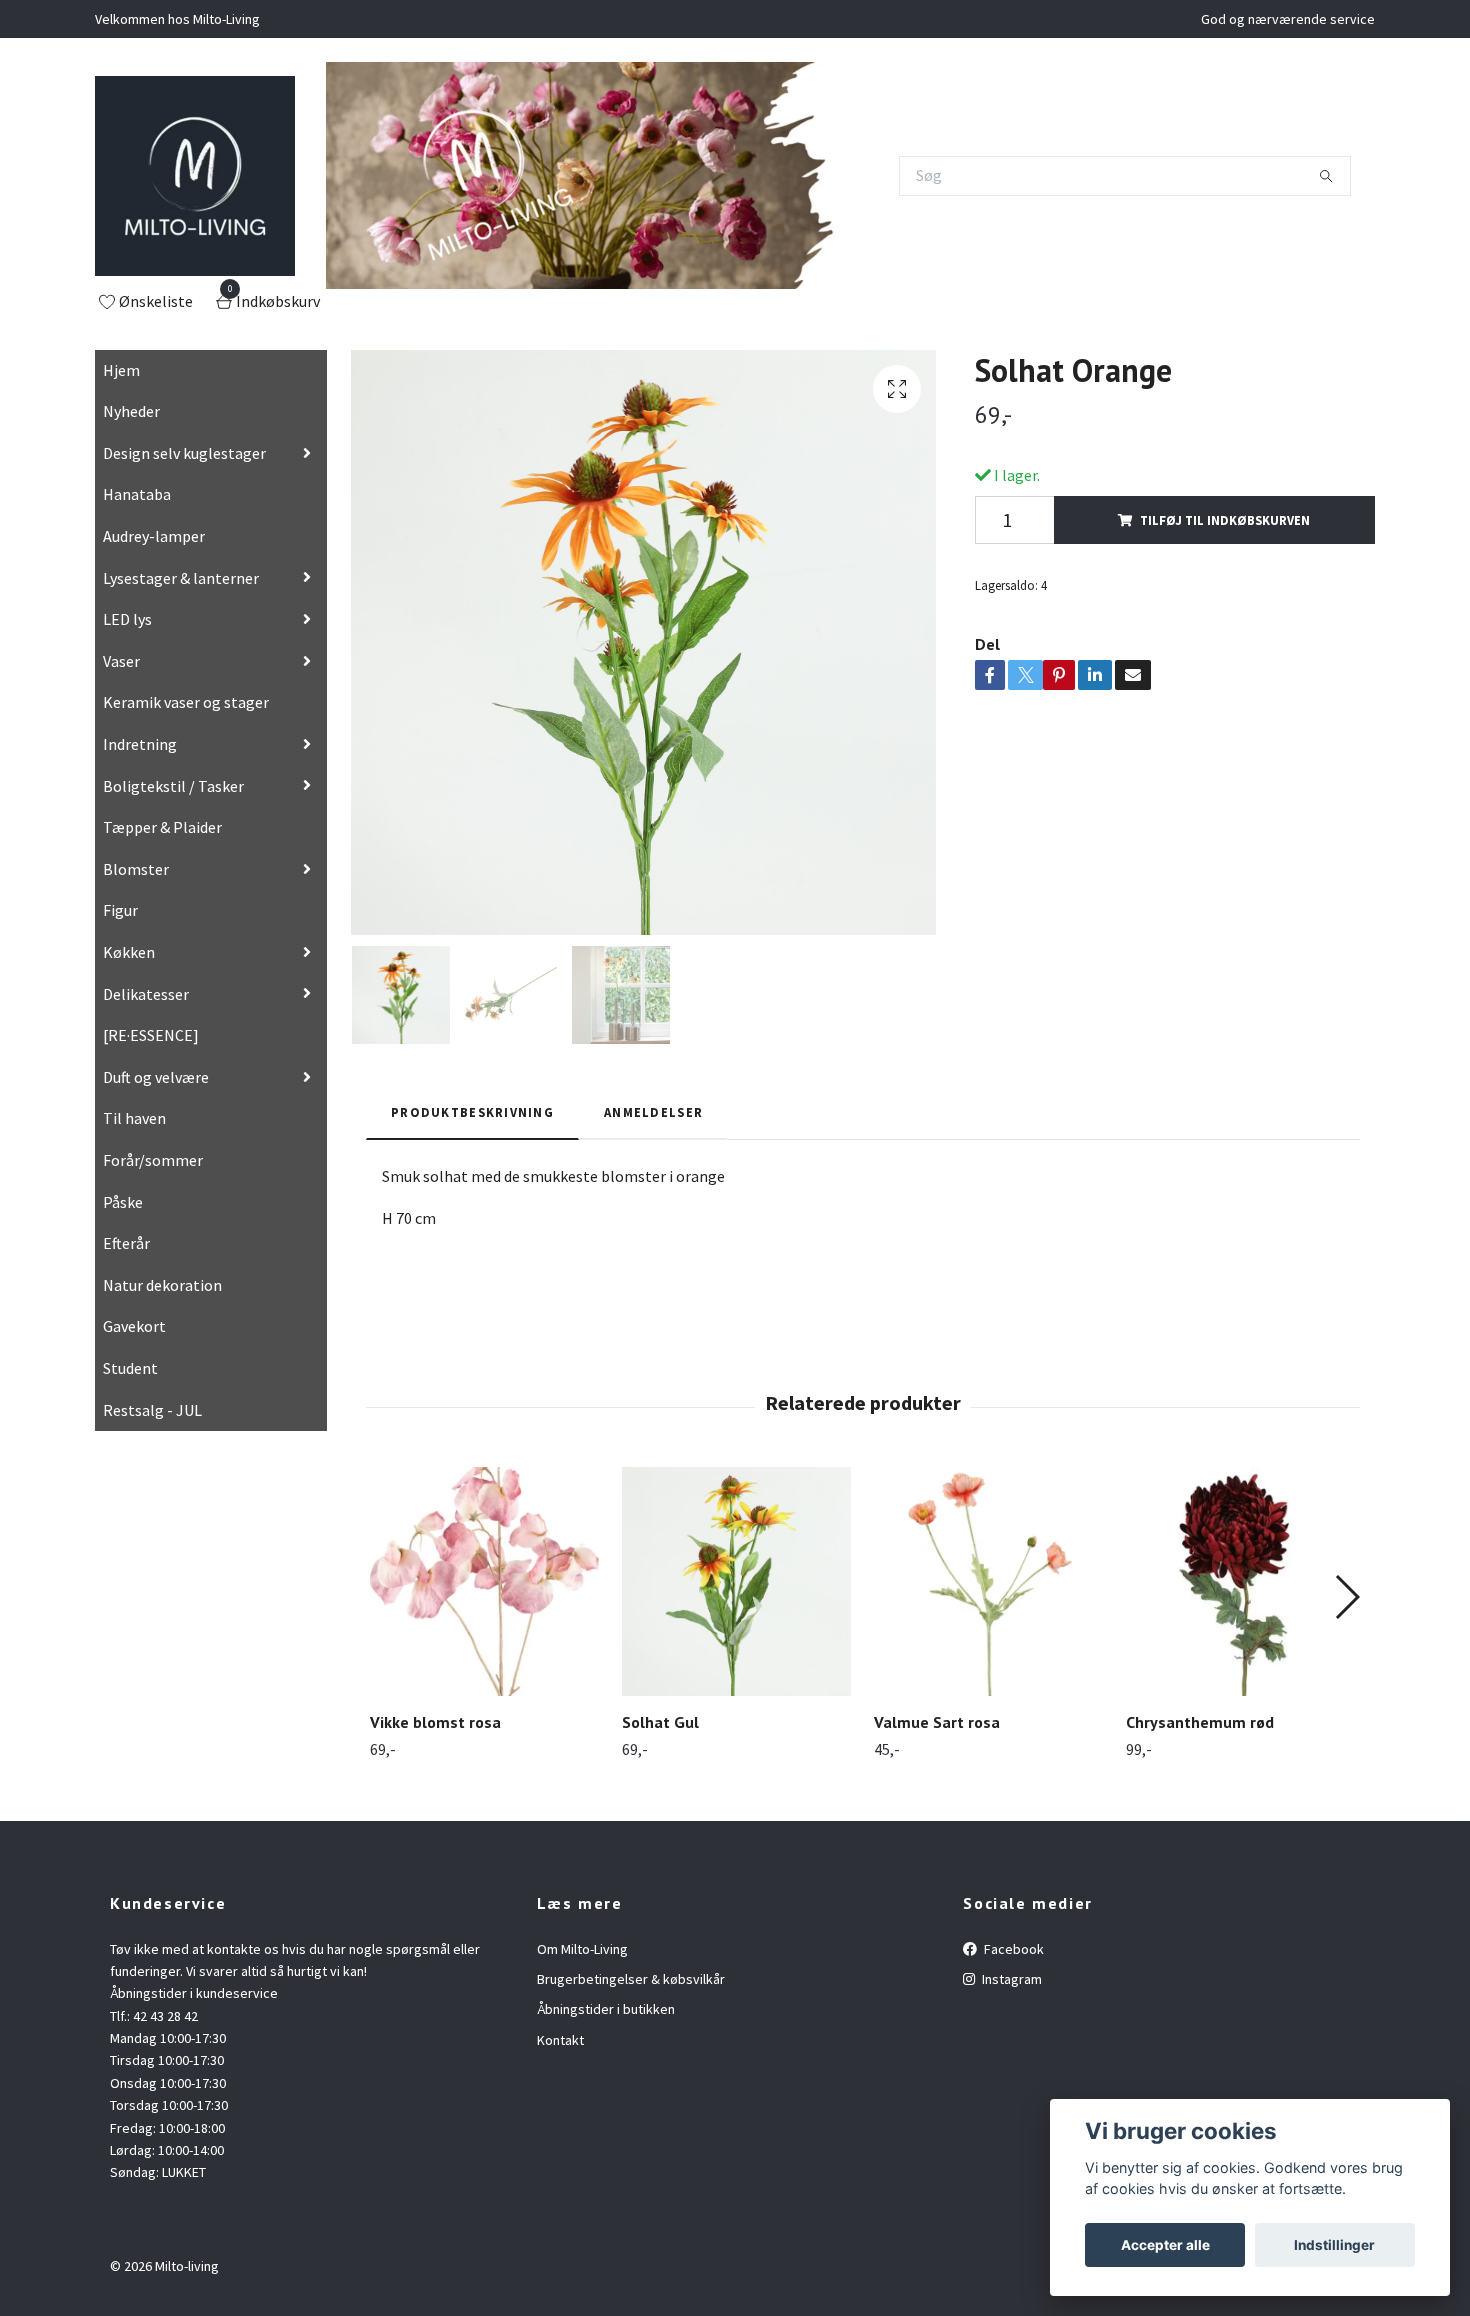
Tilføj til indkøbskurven (1225, 520)
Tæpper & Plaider (162, 827)
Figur (120, 910)
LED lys (127, 619)
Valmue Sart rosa (937, 1722)
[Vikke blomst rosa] (484, 1581)
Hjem (121, 370)
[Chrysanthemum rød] (1240, 1581)
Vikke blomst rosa (435, 1722)
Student (130, 1368)
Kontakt (560, 2040)
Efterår (126, 1243)
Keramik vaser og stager (186, 702)
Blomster (136, 869)
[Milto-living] (195, 176)
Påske (123, 1202)
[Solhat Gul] (736, 1581)
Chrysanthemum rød (1200, 1722)
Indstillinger (1334, 2245)
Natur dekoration (162, 1285)
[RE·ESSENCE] (151, 1035)
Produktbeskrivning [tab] (472, 1112)
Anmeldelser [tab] (653, 1112)
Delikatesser (146, 994)
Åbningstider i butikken (606, 2009)
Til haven (134, 1118)
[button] (1346, 1597)
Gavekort (134, 1326)
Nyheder (131, 411)
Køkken (129, 952)
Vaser (121, 661)
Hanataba (137, 494)
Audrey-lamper (154, 536)
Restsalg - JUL (152, 1410)
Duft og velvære (156, 1077)
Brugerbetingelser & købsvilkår (631, 1979)
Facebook (1012, 1949)
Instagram (1010, 1979)
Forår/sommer (153, 1160)
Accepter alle (1165, 2245)
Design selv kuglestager (184, 453)
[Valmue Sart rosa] (988, 1581)
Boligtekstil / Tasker (173, 786)
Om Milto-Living (582, 1949)
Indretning (140, 744)
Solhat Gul (660, 1722)
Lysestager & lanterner (181, 578)
